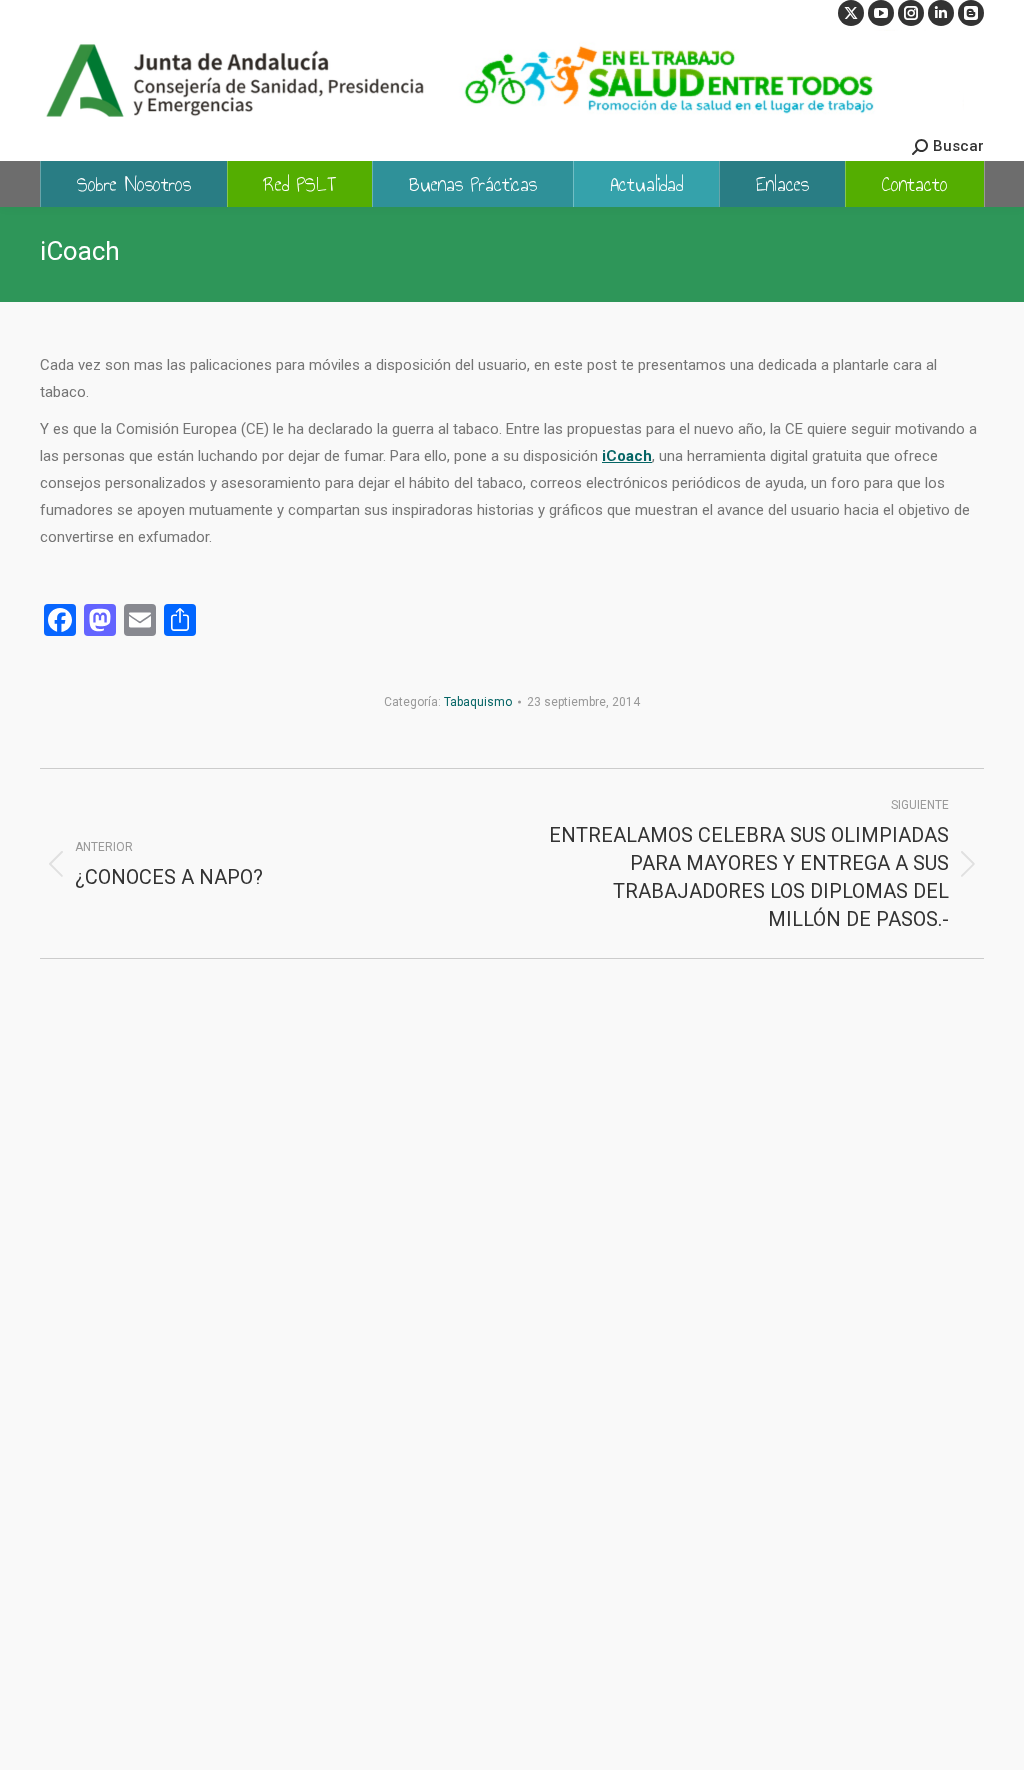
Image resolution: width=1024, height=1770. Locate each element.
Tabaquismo (478, 702)
